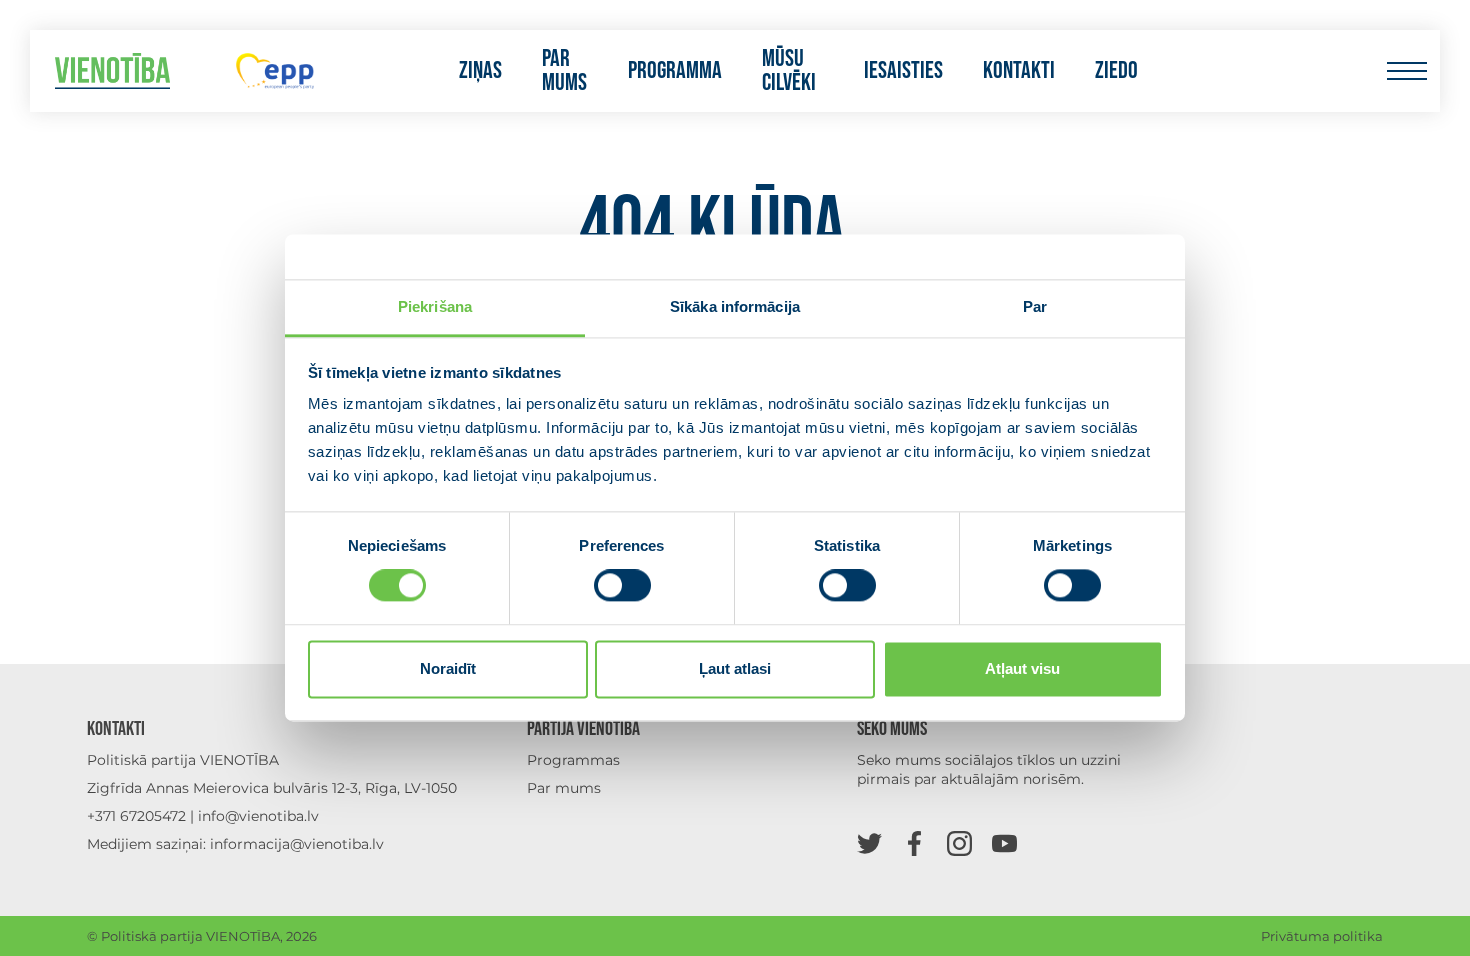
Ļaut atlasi (735, 668)
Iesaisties (903, 71)
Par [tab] (1035, 306)
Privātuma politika (1322, 936)
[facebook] (914, 842)
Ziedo (1116, 71)
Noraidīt (448, 668)
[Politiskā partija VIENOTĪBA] (112, 71)
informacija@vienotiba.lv (297, 844)
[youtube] (1004, 842)
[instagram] (959, 842)
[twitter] (869, 842)
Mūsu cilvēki (789, 71)
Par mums (564, 71)
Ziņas (480, 71)
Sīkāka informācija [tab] (735, 306)
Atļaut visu (1022, 668)
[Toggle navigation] (1406, 71)
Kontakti (1019, 71)
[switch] (622, 586)
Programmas (573, 760)
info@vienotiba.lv (258, 816)
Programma (675, 71)
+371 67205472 (136, 816)
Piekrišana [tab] (435, 306)
